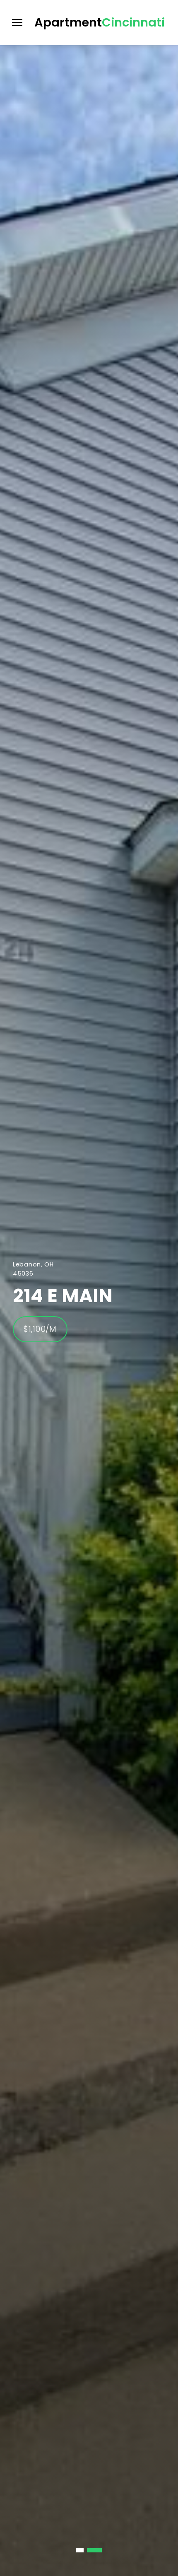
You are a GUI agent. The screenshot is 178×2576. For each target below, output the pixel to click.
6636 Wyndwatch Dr (78, 1296)
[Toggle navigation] (17, 23)
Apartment (100, 22)
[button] (84, 2550)
